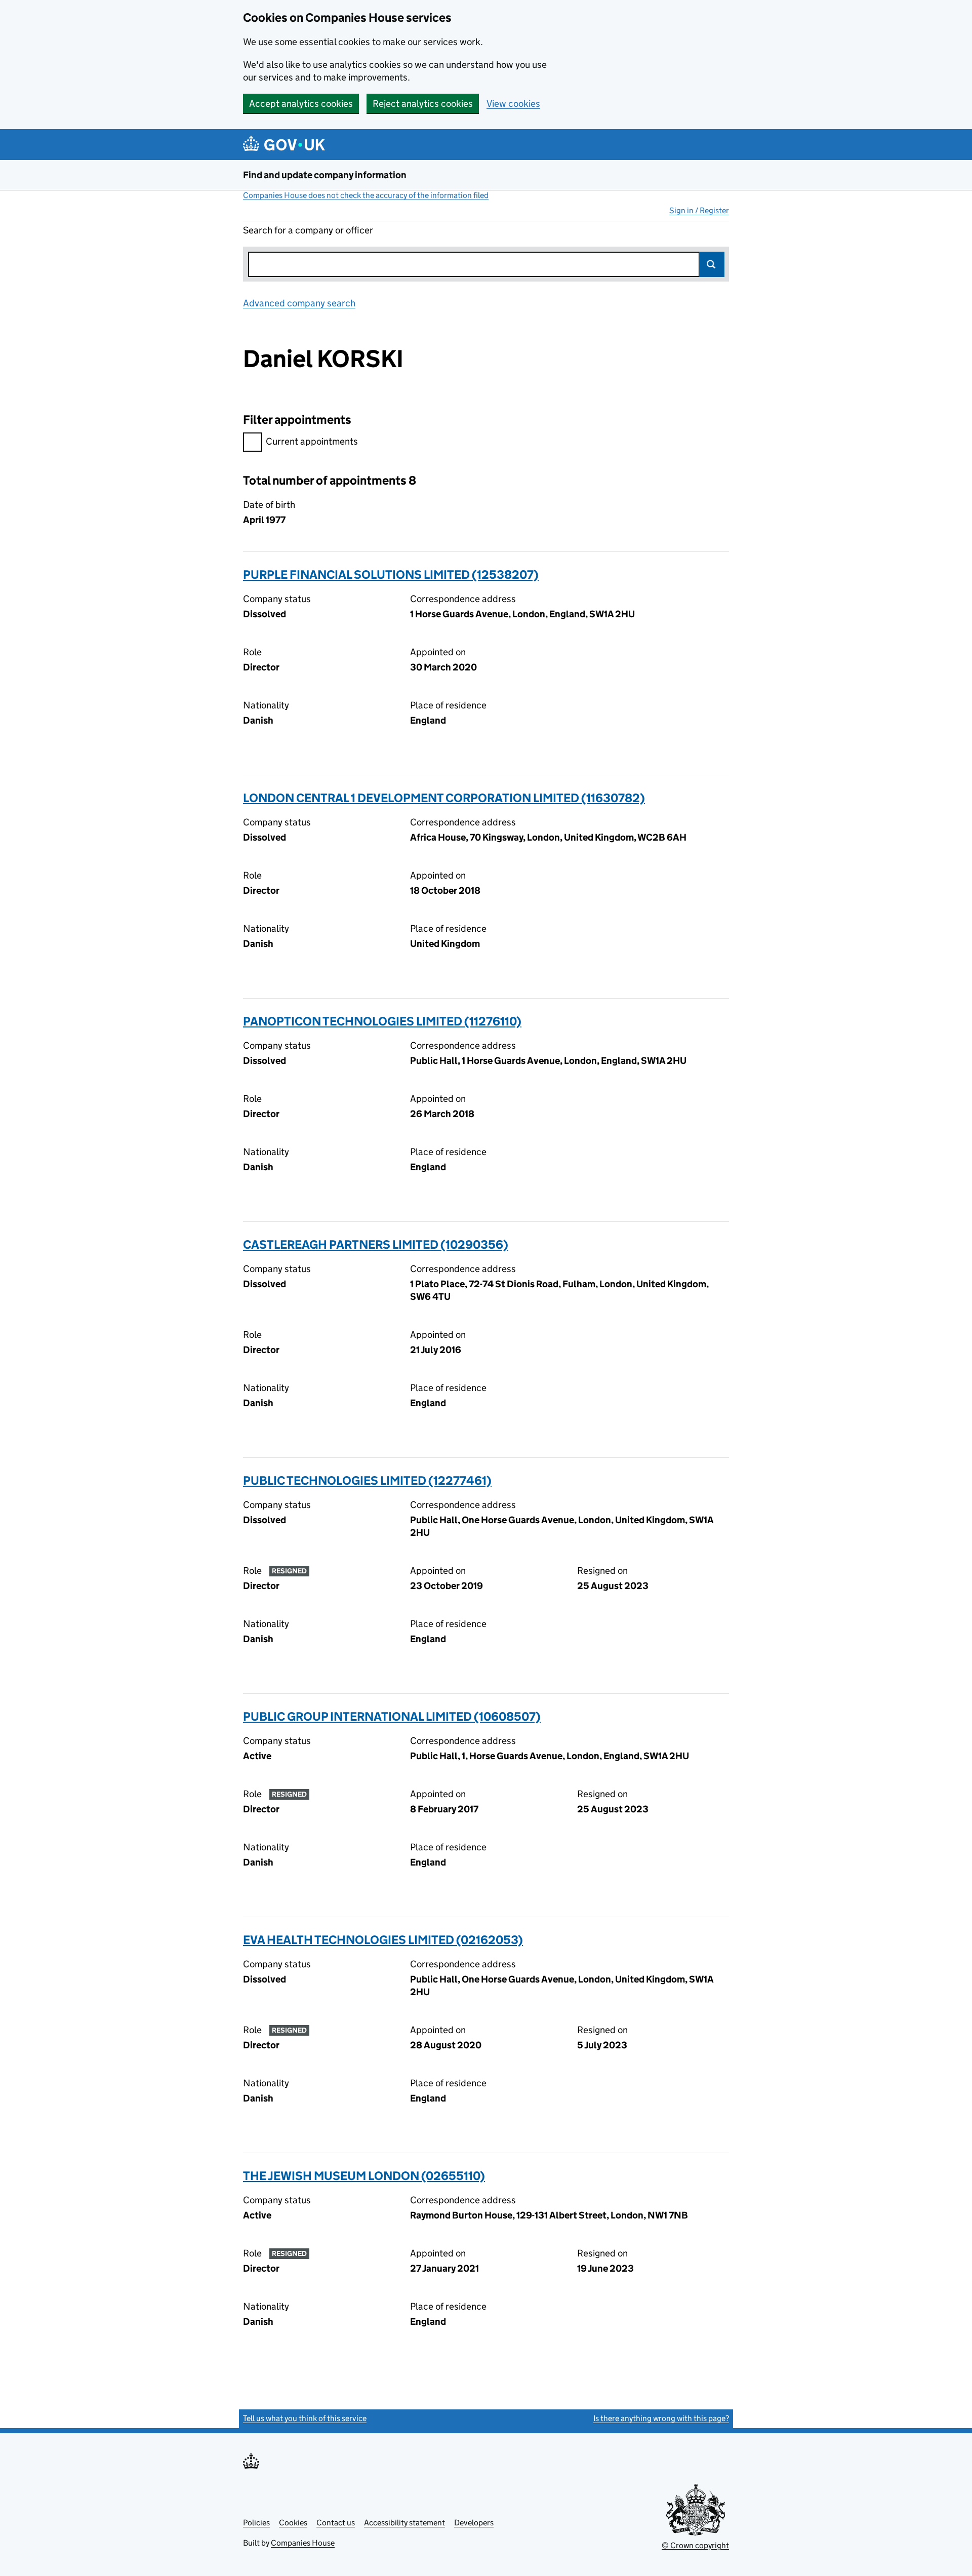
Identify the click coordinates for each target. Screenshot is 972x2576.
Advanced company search (299, 303)
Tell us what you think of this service (305, 2418)
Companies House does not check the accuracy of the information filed (366, 195)
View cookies (513, 104)
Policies (256, 2523)
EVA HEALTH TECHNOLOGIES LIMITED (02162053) (383, 1940)
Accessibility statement (404, 2523)
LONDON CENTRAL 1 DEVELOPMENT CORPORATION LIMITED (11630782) (444, 798)
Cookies (293, 2523)
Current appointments (312, 441)
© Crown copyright (695, 2545)
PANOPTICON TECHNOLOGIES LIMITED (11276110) (382, 1021)
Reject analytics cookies (423, 104)
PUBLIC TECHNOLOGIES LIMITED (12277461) (367, 1480)
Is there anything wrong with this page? (661, 2418)
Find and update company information (325, 175)
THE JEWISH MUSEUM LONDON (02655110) (364, 2176)
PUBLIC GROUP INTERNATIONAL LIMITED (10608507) (392, 1716)
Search (712, 264)
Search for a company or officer (308, 230)
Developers (474, 2523)
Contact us (336, 2523)
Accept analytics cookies (301, 104)
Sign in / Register (699, 210)
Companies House (303, 2543)
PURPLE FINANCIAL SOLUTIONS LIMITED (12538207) (391, 574)
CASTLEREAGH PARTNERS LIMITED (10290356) (376, 1244)
